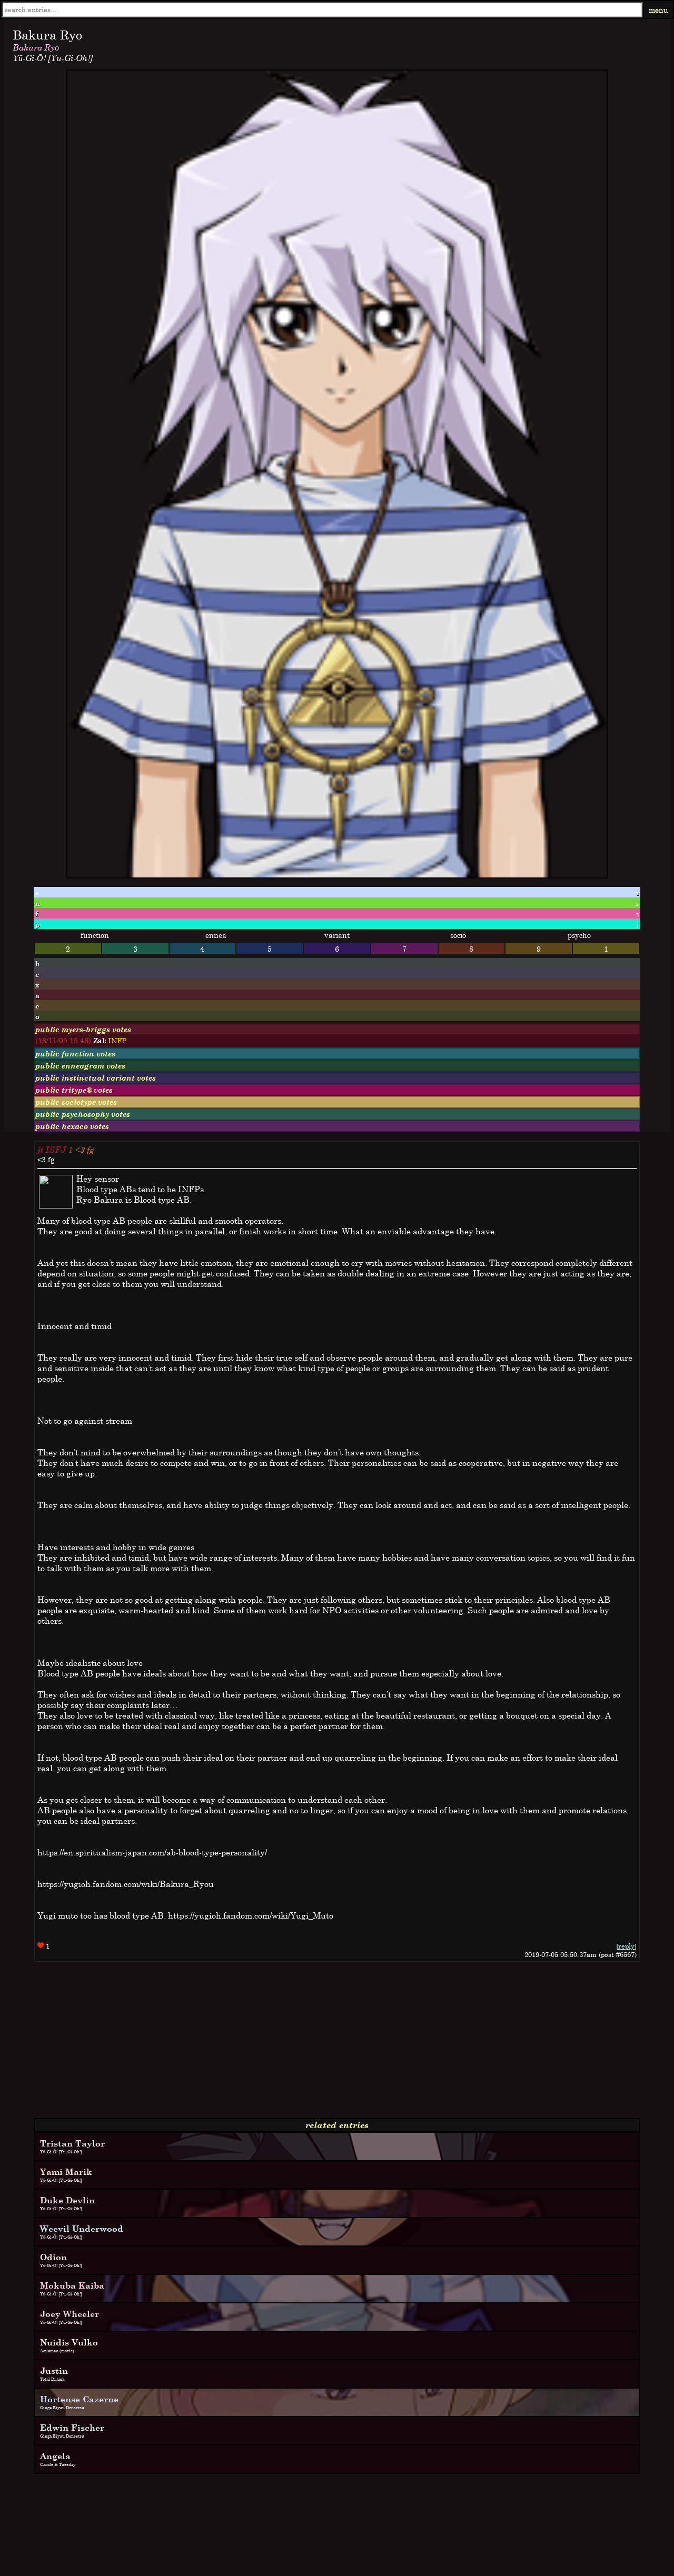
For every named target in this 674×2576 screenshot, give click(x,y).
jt (40, 1150)
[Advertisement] (320, 2044)
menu (658, 10)
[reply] (626, 1946)
